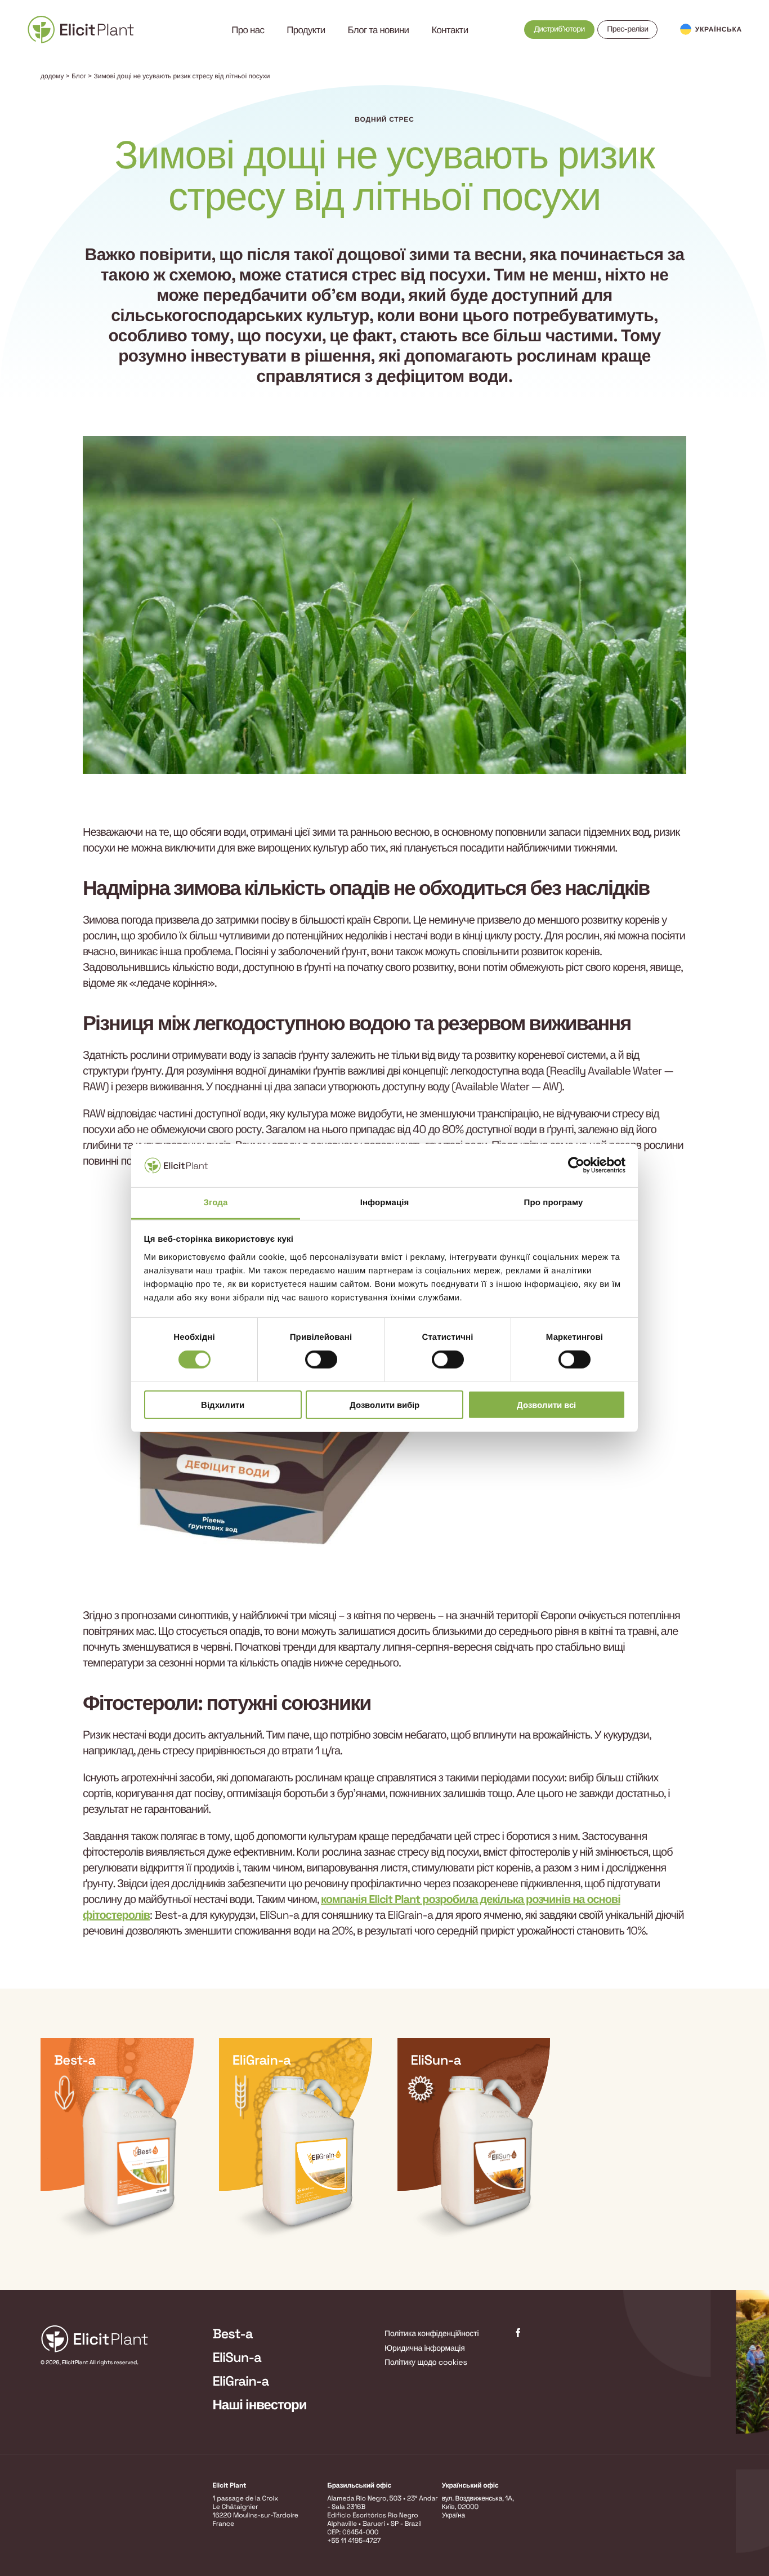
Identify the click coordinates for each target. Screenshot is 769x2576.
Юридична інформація (425, 2348)
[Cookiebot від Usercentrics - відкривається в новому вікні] (576, 1165)
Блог (79, 76)
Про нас (248, 30)
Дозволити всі (546, 1404)
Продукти (306, 30)
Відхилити (223, 1404)
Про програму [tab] (554, 1203)
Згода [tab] (216, 1203)
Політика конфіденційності (432, 2334)
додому (52, 76)
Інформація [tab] (385, 1203)
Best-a (233, 2334)
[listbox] (384, 2139)
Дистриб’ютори (559, 29)
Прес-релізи (627, 29)
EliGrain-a (241, 2381)
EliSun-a (237, 2358)
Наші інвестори (260, 2405)
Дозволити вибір (384, 1404)
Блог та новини (379, 30)
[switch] (321, 1360)
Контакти (450, 30)
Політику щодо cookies (426, 2363)
